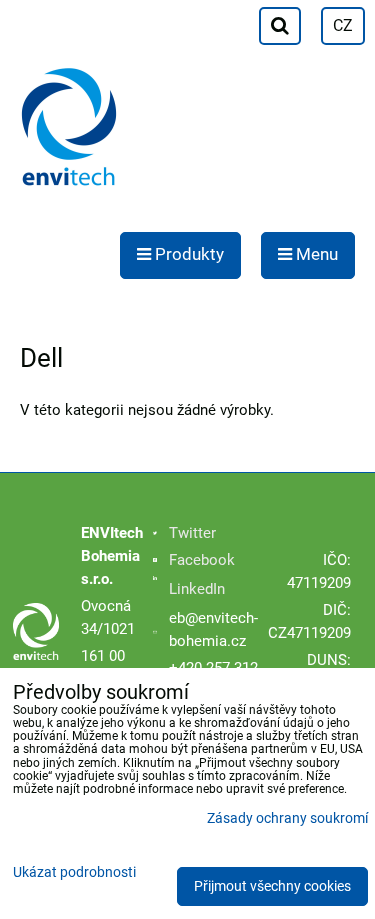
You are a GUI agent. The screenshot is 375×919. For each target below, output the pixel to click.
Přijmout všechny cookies (272, 886)
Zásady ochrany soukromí (287, 818)
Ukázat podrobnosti (74, 873)
